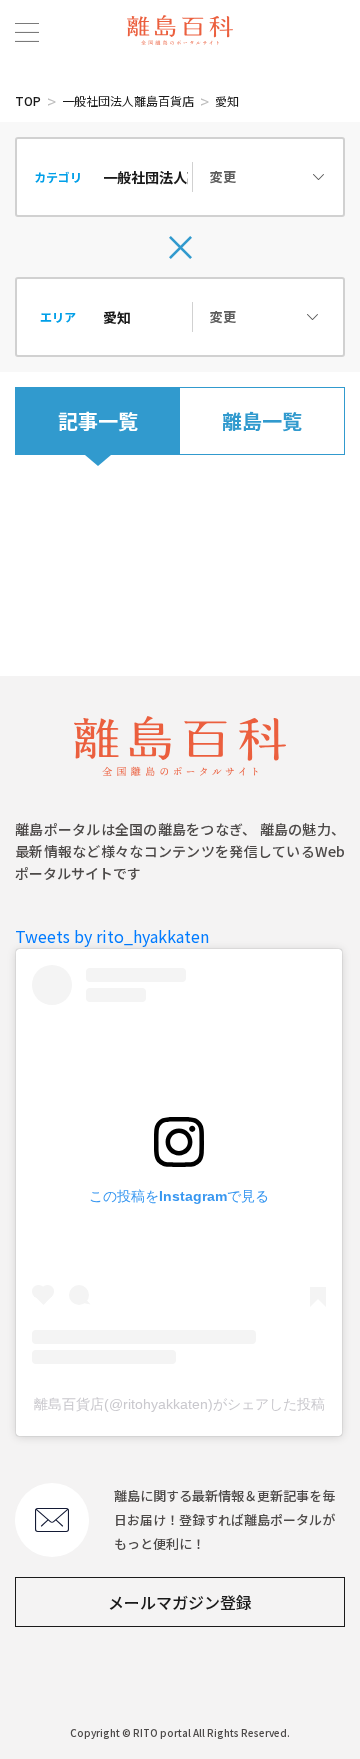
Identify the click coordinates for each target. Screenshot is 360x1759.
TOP (28, 100)
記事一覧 (98, 420)
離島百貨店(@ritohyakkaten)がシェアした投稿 (179, 1404)
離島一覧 (262, 420)
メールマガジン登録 (180, 1602)
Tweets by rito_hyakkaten (112, 936)
